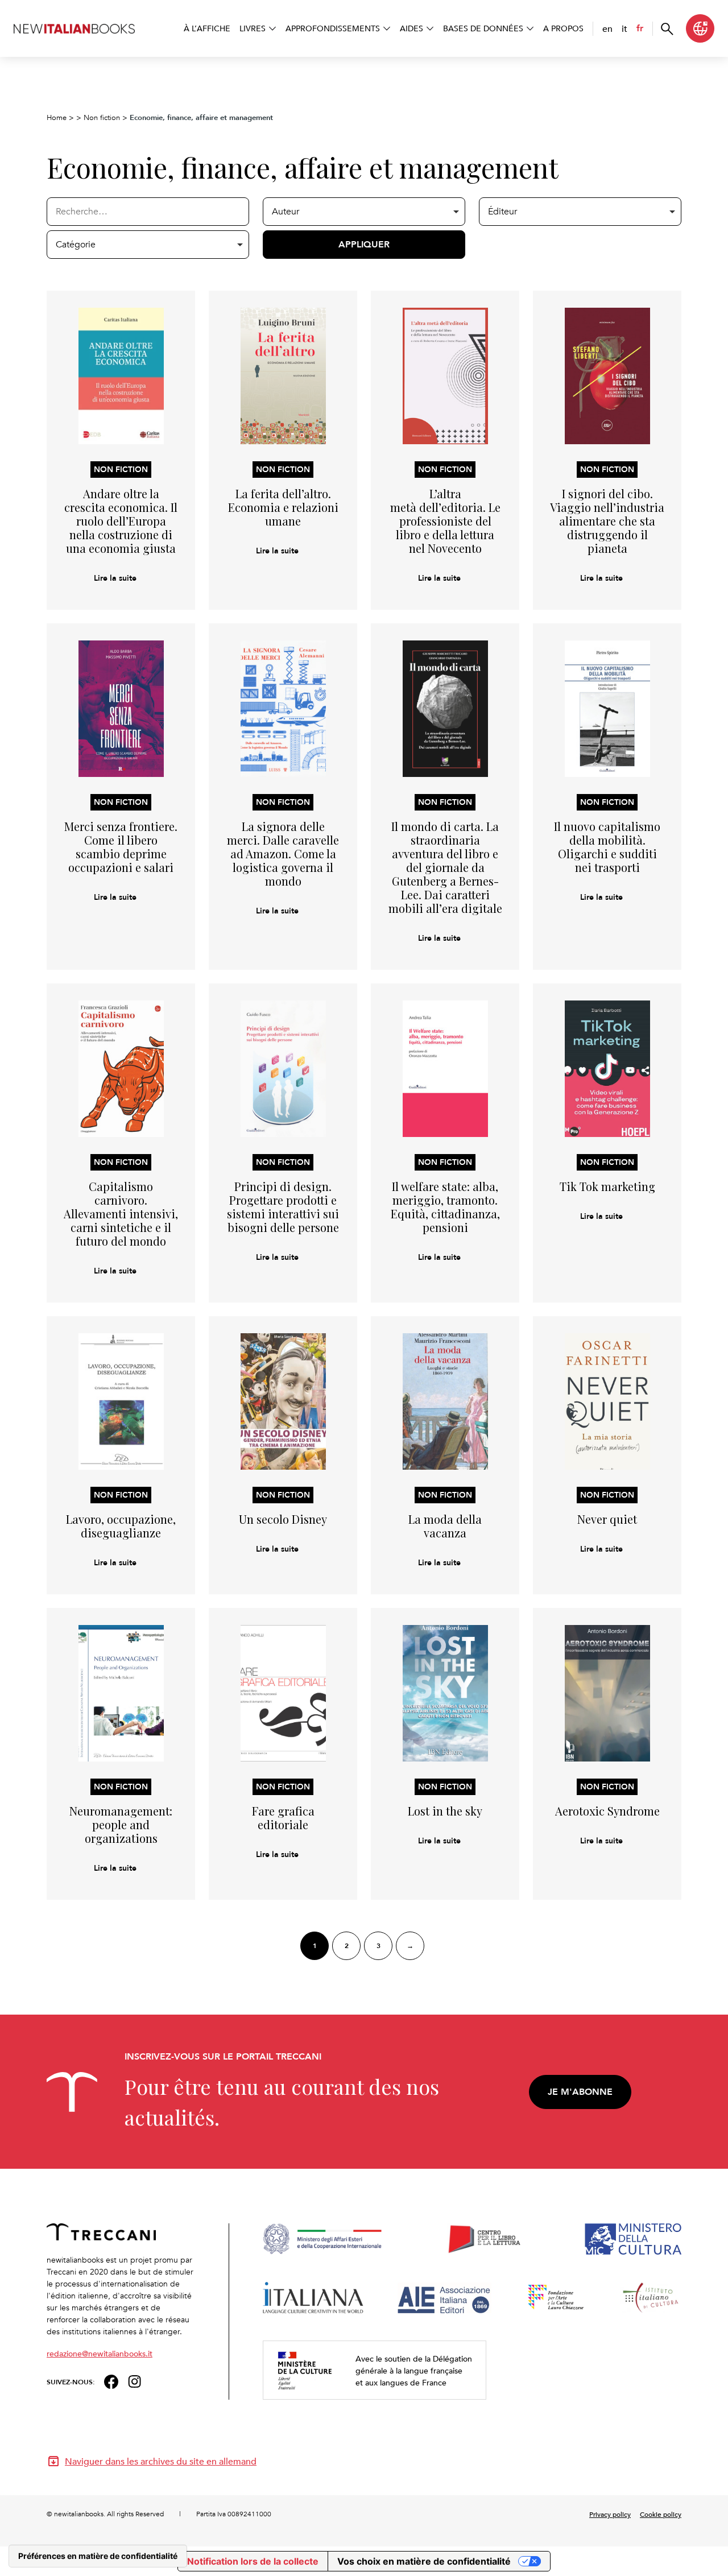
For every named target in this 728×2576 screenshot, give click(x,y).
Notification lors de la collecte (253, 2561)
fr (640, 28)
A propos (563, 28)
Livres (253, 28)
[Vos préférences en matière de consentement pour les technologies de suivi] (98, 2556)
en (607, 28)
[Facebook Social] (111, 2381)
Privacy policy (610, 2514)
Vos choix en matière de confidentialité (424, 2561)
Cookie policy (661, 2514)
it (624, 28)
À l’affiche (207, 28)
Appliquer (364, 244)
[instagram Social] (135, 2381)
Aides (411, 28)
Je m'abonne (580, 2092)
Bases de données (483, 28)
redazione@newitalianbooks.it (100, 2353)
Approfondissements (333, 28)
